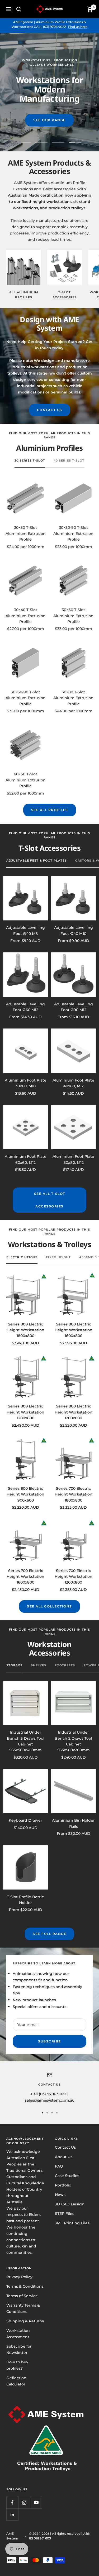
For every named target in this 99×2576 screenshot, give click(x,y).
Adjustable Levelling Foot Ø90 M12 (74, 1007)
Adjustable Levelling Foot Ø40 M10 (74, 930)
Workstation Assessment (18, 2334)
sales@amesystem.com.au (50, 2100)
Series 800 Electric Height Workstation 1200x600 (74, 1412)
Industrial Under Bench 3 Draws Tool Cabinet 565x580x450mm (26, 1741)
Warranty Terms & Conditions (23, 2308)
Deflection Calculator (16, 2381)
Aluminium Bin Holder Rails (73, 1823)
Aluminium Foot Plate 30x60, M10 (26, 1083)
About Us (64, 2157)
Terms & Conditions (25, 2286)
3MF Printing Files (72, 2223)
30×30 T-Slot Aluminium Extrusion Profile (26, 533)
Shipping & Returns (25, 2321)
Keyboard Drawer (25, 1820)
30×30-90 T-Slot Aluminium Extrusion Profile (73, 533)
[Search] (19, 9)
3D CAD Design (70, 2204)
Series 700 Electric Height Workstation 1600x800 (25, 1577)
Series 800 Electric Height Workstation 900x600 (25, 1494)
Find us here (78, 27)
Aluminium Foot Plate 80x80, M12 (73, 1159)
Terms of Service (22, 2296)
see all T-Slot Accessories (50, 1200)
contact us (50, 410)
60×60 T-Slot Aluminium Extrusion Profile (26, 780)
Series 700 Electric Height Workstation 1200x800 (74, 1577)
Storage (14, 1665)
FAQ (59, 2166)
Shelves (39, 1665)
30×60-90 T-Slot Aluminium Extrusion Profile (26, 698)
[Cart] (90, 9)
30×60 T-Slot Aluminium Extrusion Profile (73, 616)
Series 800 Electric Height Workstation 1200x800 (25, 1412)
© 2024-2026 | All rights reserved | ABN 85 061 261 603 (60, 2536)
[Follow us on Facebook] (12, 2503)
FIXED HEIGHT (58, 1257)
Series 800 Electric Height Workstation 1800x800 (25, 1330)
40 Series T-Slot (69, 460)
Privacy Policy (19, 2277)
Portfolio (63, 2185)
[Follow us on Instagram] (24, 2503)
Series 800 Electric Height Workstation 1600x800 (74, 1330)
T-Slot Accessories (65, 295)
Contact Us (65, 2147)
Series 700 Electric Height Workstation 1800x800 (74, 1494)
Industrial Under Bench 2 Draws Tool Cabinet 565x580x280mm (73, 1741)
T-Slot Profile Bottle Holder (25, 1900)
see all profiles (50, 810)
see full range (49, 1934)
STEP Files (65, 2214)
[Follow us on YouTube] (36, 2503)
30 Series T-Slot (30, 460)
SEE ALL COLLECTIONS (49, 1606)
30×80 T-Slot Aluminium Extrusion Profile (73, 698)
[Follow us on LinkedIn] (12, 2514)
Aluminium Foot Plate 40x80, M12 (73, 1083)
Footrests (65, 1665)
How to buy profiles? (17, 2365)
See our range (49, 120)
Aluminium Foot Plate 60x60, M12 (26, 1159)
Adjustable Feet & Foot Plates (37, 861)
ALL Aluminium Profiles (24, 295)
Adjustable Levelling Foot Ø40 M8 (25, 930)
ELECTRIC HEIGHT (22, 1257)
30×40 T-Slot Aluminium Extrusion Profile (26, 616)
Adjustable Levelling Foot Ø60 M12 (25, 1007)
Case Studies (67, 2176)
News (60, 2195)
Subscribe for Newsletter (19, 2349)
